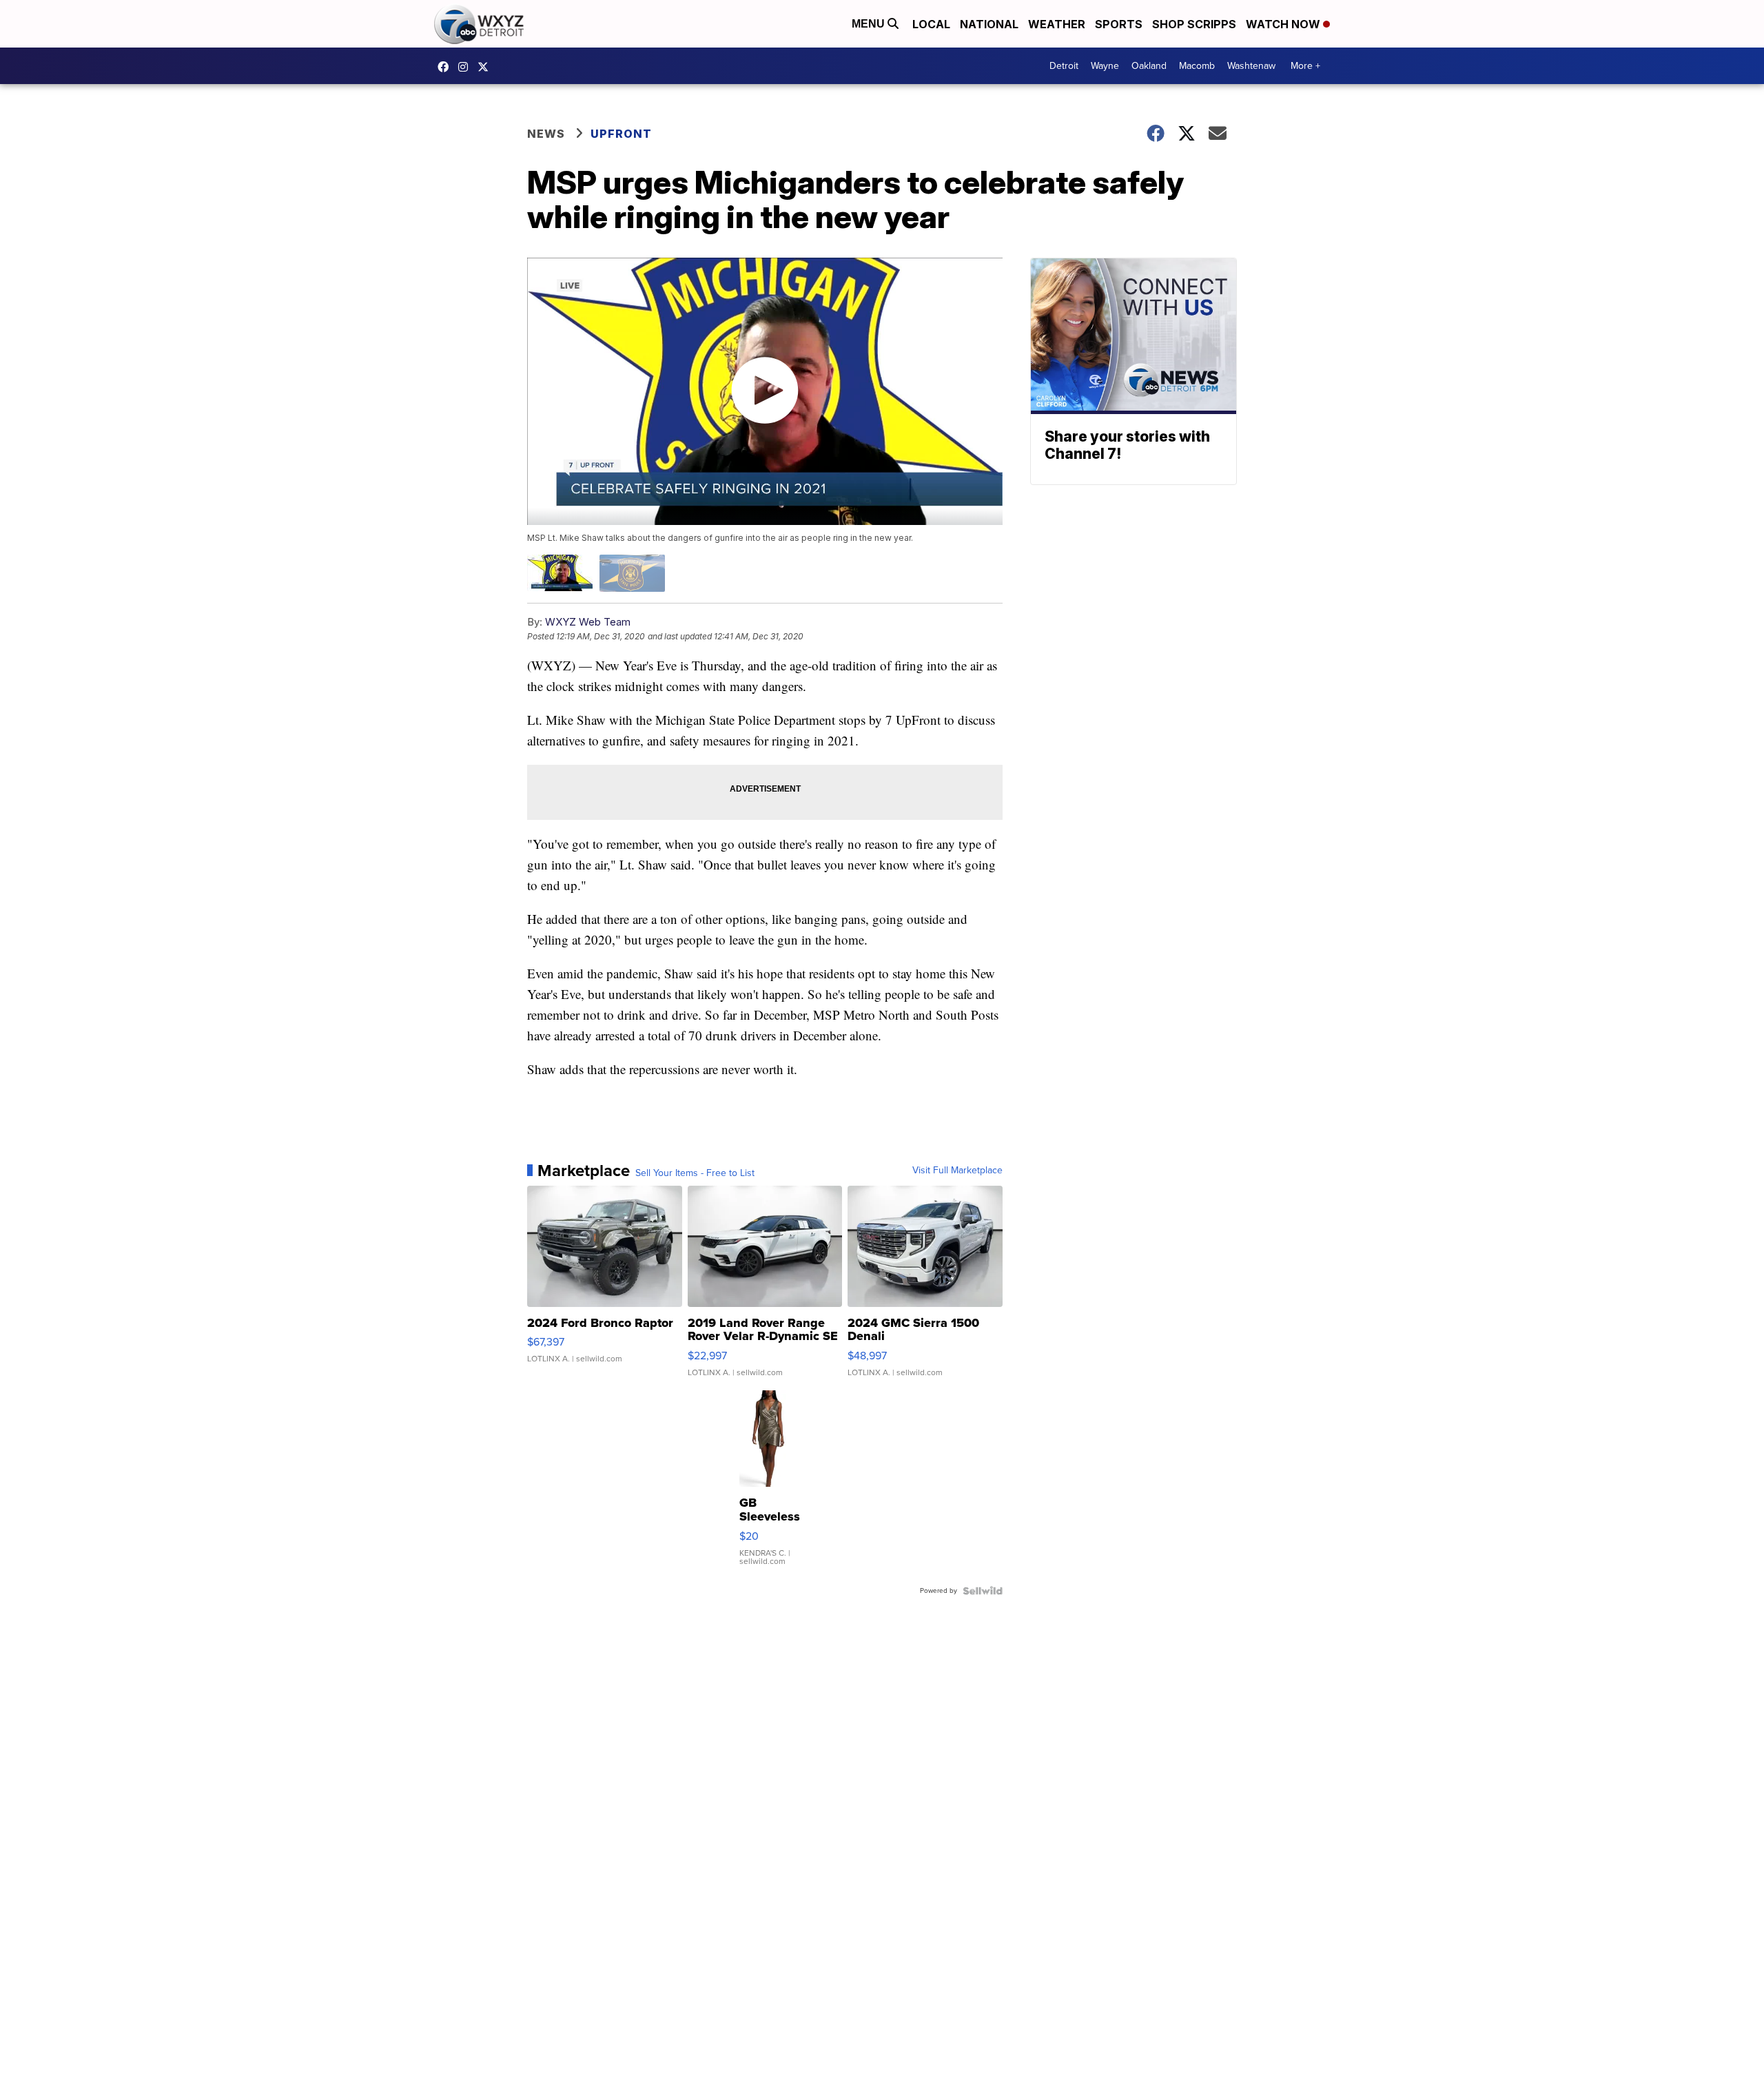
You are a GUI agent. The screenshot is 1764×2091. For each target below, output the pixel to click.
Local (931, 24)
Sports (1119, 24)
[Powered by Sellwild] (983, 1591)
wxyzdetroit (447, 67)
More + (1305, 66)
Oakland (1149, 66)
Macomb (1197, 66)
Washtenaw (1251, 66)
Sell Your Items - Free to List (695, 1173)
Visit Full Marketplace (957, 1171)
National (989, 24)
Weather (1057, 24)
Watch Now (1284, 24)
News (546, 134)
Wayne (1105, 66)
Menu (870, 24)
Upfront (621, 134)
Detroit (1064, 66)
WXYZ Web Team (588, 622)
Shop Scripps (1194, 24)
